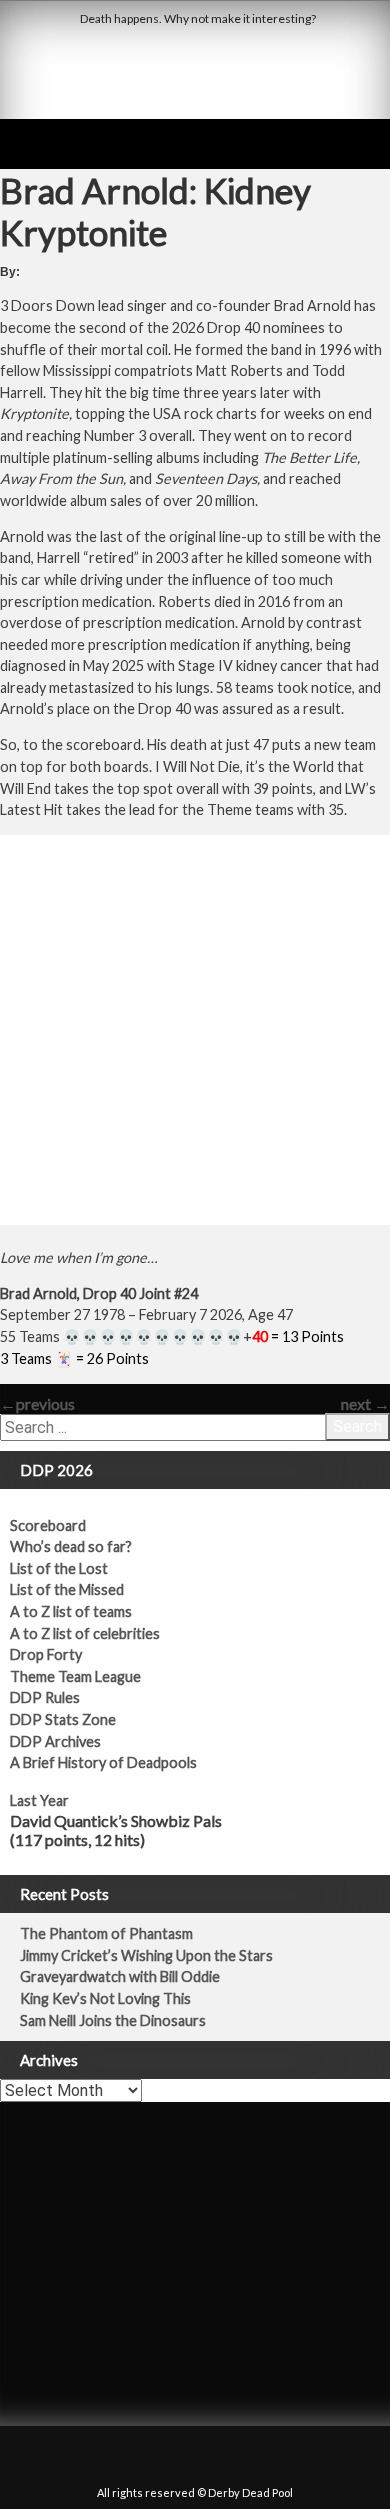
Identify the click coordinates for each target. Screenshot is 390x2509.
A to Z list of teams (71, 1611)
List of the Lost (59, 1568)
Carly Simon (47, 2176)
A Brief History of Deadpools (103, 1762)
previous (37, 1403)
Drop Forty (46, 1654)
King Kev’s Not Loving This (105, 1998)
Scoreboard (48, 1525)
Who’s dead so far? (71, 1546)
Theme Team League (75, 1676)
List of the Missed (67, 1589)
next (365, 1403)
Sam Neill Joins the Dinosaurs (113, 2020)
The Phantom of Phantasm (106, 1933)
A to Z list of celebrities (85, 1633)
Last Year (39, 1800)
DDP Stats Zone (63, 1719)
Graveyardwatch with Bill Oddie (120, 1976)
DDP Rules (45, 1697)
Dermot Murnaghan (228, 2369)
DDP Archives (55, 1741)
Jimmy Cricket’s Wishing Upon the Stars (146, 1955)
